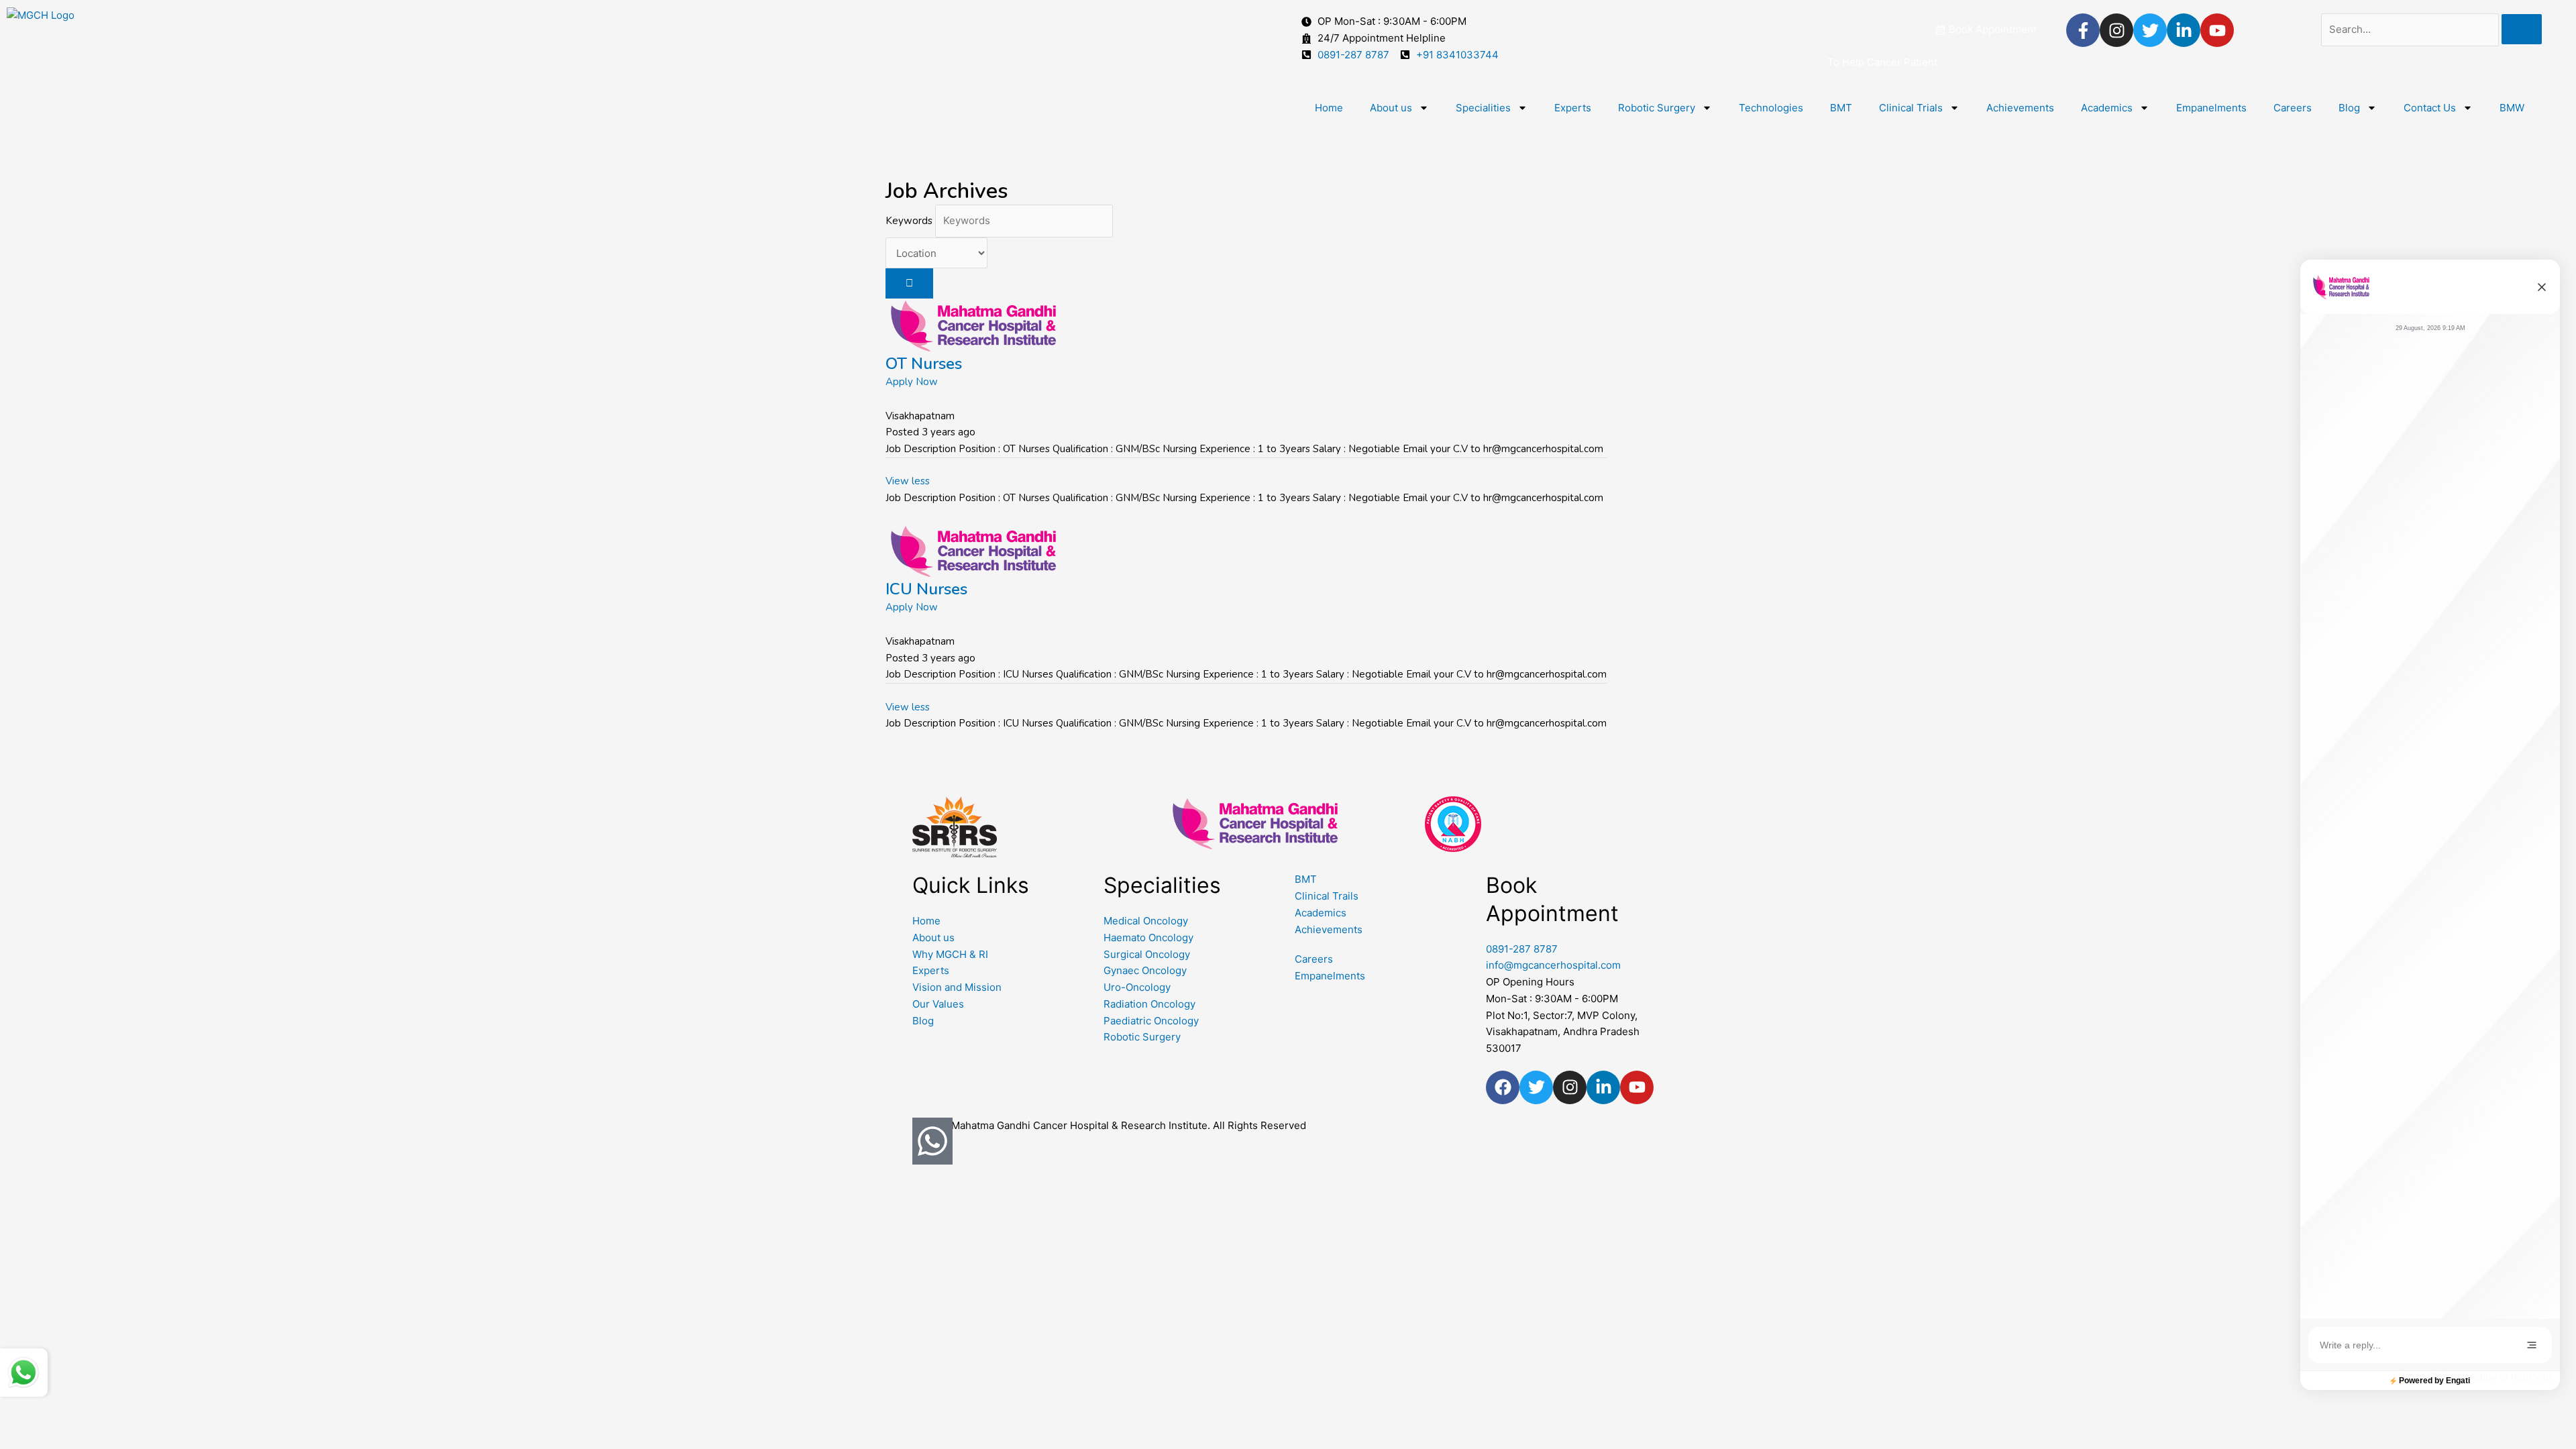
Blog (2349, 108)
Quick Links (971, 885)
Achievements (2020, 108)
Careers (2293, 108)
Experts (1573, 108)
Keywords (909, 221)
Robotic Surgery (1657, 108)
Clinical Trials (1911, 108)
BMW (2512, 108)
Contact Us (2430, 108)
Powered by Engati (2434, 1381)
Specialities (1483, 108)
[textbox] (2421, 1345)
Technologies (1771, 108)
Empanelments (2211, 108)
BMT (1841, 108)
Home (1329, 108)
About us (1391, 108)
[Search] (2522, 29)
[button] (2542, 287)
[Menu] (2532, 1345)
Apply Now (912, 382)
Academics (2107, 108)
